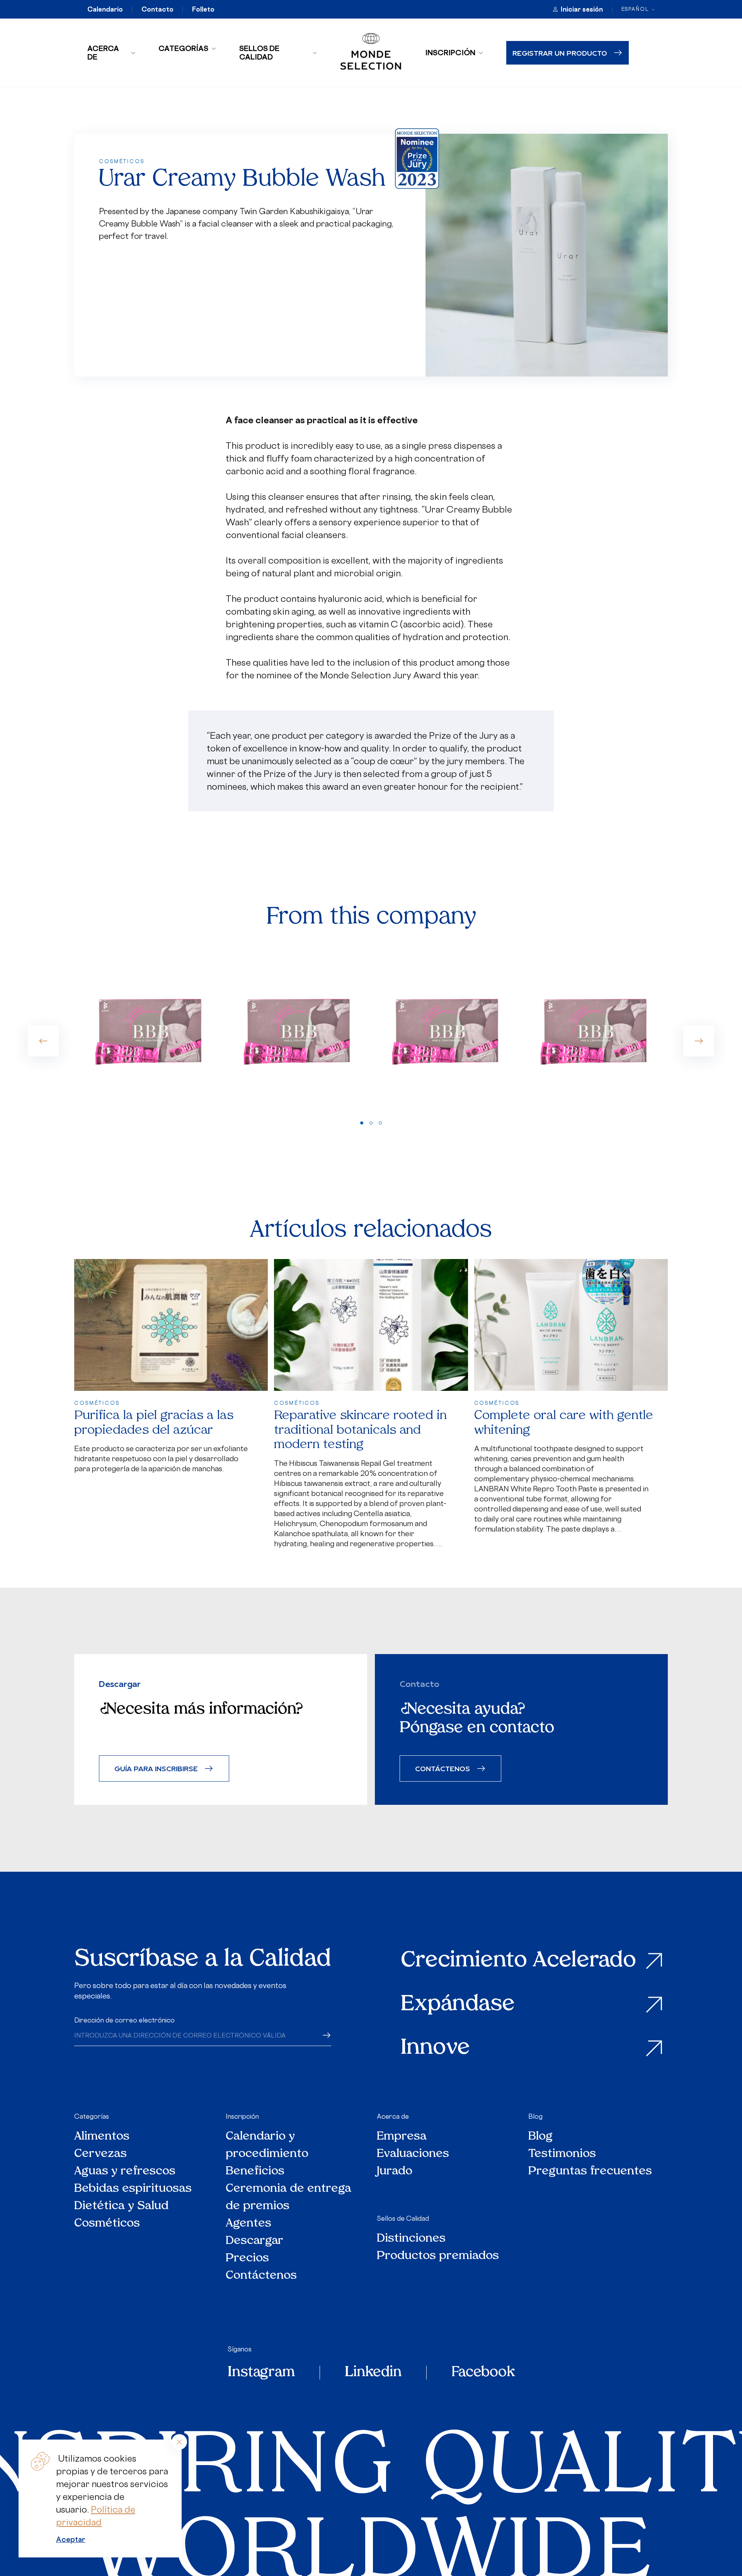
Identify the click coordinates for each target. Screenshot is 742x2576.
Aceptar (71, 2539)
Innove (435, 2049)
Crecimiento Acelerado (518, 1961)
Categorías (183, 48)
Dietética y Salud (122, 2206)
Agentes (248, 2224)
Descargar (254, 2241)
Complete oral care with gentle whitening (564, 1423)
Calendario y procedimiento (267, 2145)
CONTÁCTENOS (442, 1768)
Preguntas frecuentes (590, 2171)
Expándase (458, 2005)
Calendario (105, 9)
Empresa (402, 2137)
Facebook (483, 2373)
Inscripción (450, 53)
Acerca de (103, 53)
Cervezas (100, 2154)
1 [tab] (362, 1123)
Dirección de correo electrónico (124, 2020)
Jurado (395, 2171)
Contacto (157, 9)
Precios (247, 2258)
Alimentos (102, 2137)
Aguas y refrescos (125, 2171)
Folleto (203, 9)
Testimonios (562, 2154)
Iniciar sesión (582, 9)
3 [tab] (380, 1123)
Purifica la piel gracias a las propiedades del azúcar (154, 1423)
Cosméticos (107, 2224)
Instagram (261, 2373)
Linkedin (373, 2373)
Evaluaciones (413, 2154)
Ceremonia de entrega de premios (288, 2198)
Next (699, 1041)
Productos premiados (438, 2256)
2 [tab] (371, 1123)
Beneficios (255, 2171)
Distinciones (411, 2239)
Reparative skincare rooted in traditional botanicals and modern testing (360, 1430)
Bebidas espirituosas (133, 2189)
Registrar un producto (560, 53)
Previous (43, 1041)
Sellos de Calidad (259, 53)
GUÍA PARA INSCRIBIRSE (156, 1768)
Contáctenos (261, 2276)
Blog (535, 2116)
